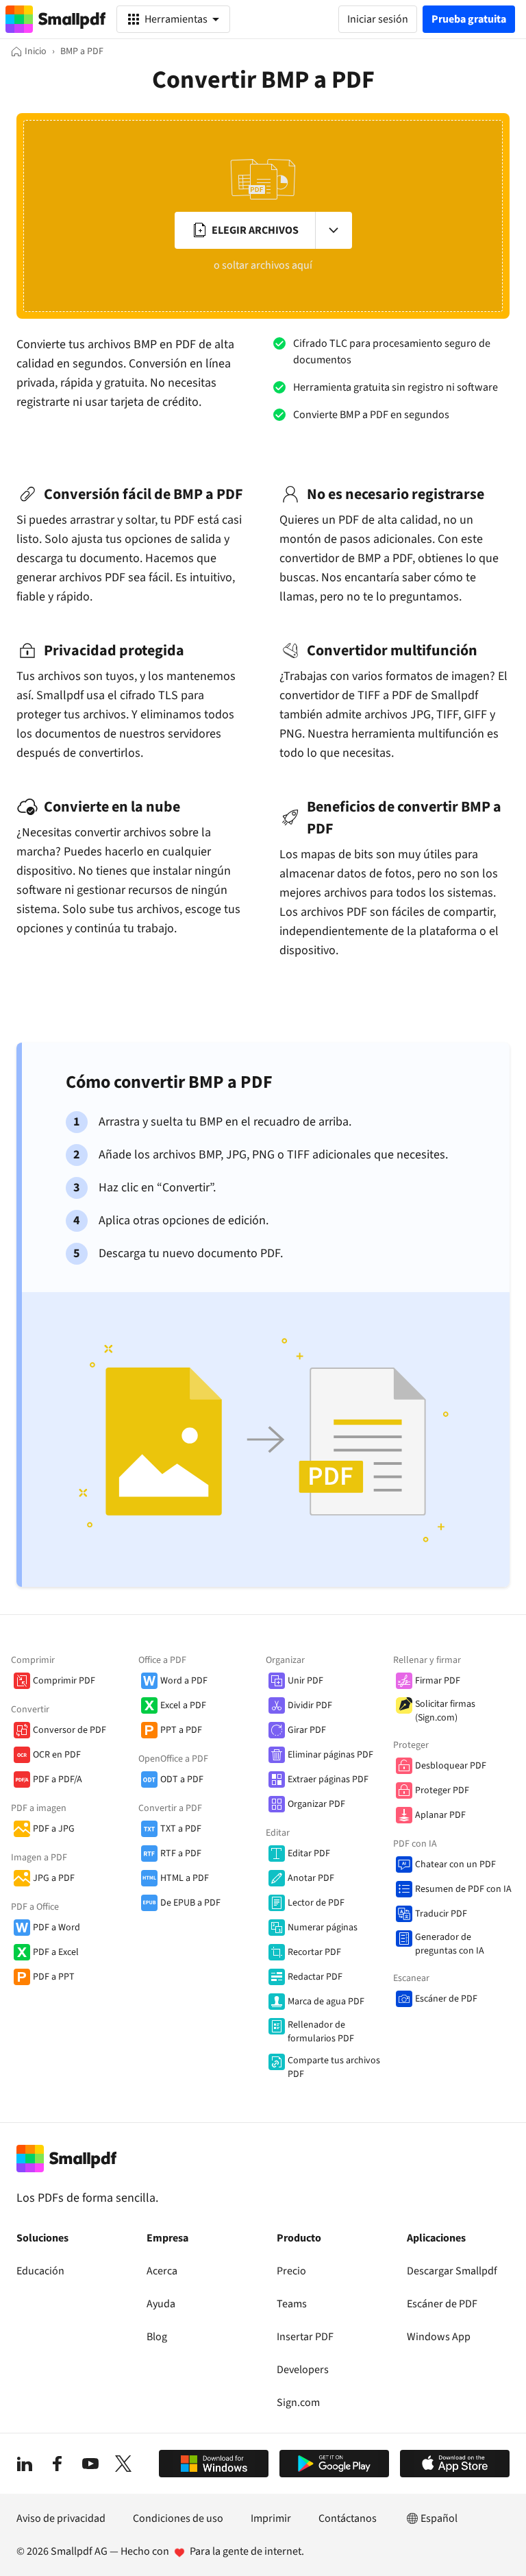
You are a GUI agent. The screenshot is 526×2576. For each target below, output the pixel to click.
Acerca (162, 2271)
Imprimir (271, 2518)
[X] (123, 2464)
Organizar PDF (316, 1804)
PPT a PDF (181, 1730)
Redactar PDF (315, 1977)
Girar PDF (307, 1730)
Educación (40, 2271)
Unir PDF (305, 1681)
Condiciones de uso (178, 2518)
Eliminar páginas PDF (330, 1755)
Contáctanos (348, 2518)
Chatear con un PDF (455, 1864)
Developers (303, 2370)
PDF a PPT (54, 1977)
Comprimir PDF (64, 1681)
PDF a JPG (54, 1829)
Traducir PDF (441, 1914)
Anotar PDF (311, 1878)
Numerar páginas (323, 1928)
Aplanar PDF (440, 1815)
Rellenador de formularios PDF (321, 2032)
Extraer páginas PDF (328, 1779)
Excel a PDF (183, 1705)
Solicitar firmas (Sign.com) (445, 1711)
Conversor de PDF (70, 1730)
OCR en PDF (57, 1755)
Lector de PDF (316, 1903)
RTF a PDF (181, 1854)
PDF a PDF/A (58, 1779)
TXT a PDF (181, 1829)
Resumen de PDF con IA (463, 1889)
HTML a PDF (185, 1878)
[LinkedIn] (25, 2464)
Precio (291, 2271)
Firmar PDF (438, 1681)
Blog (157, 2337)
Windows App (439, 2337)
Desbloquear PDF (451, 1766)
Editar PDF (309, 1854)
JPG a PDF (54, 1878)
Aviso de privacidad (61, 2518)
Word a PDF (184, 1681)
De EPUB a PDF (190, 1903)
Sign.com (298, 2403)
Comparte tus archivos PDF (334, 2067)
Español (439, 2518)
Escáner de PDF (446, 1999)
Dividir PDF (310, 1705)
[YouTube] (90, 2464)
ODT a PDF (182, 1779)
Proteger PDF (442, 1790)
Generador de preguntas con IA (450, 1944)
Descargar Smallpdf (452, 2271)
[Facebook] (58, 2464)
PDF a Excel (56, 1952)
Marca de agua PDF (326, 2002)
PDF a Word (57, 1928)
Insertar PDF (305, 2337)
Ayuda (161, 2304)
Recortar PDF (314, 1952)
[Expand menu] (334, 230)
